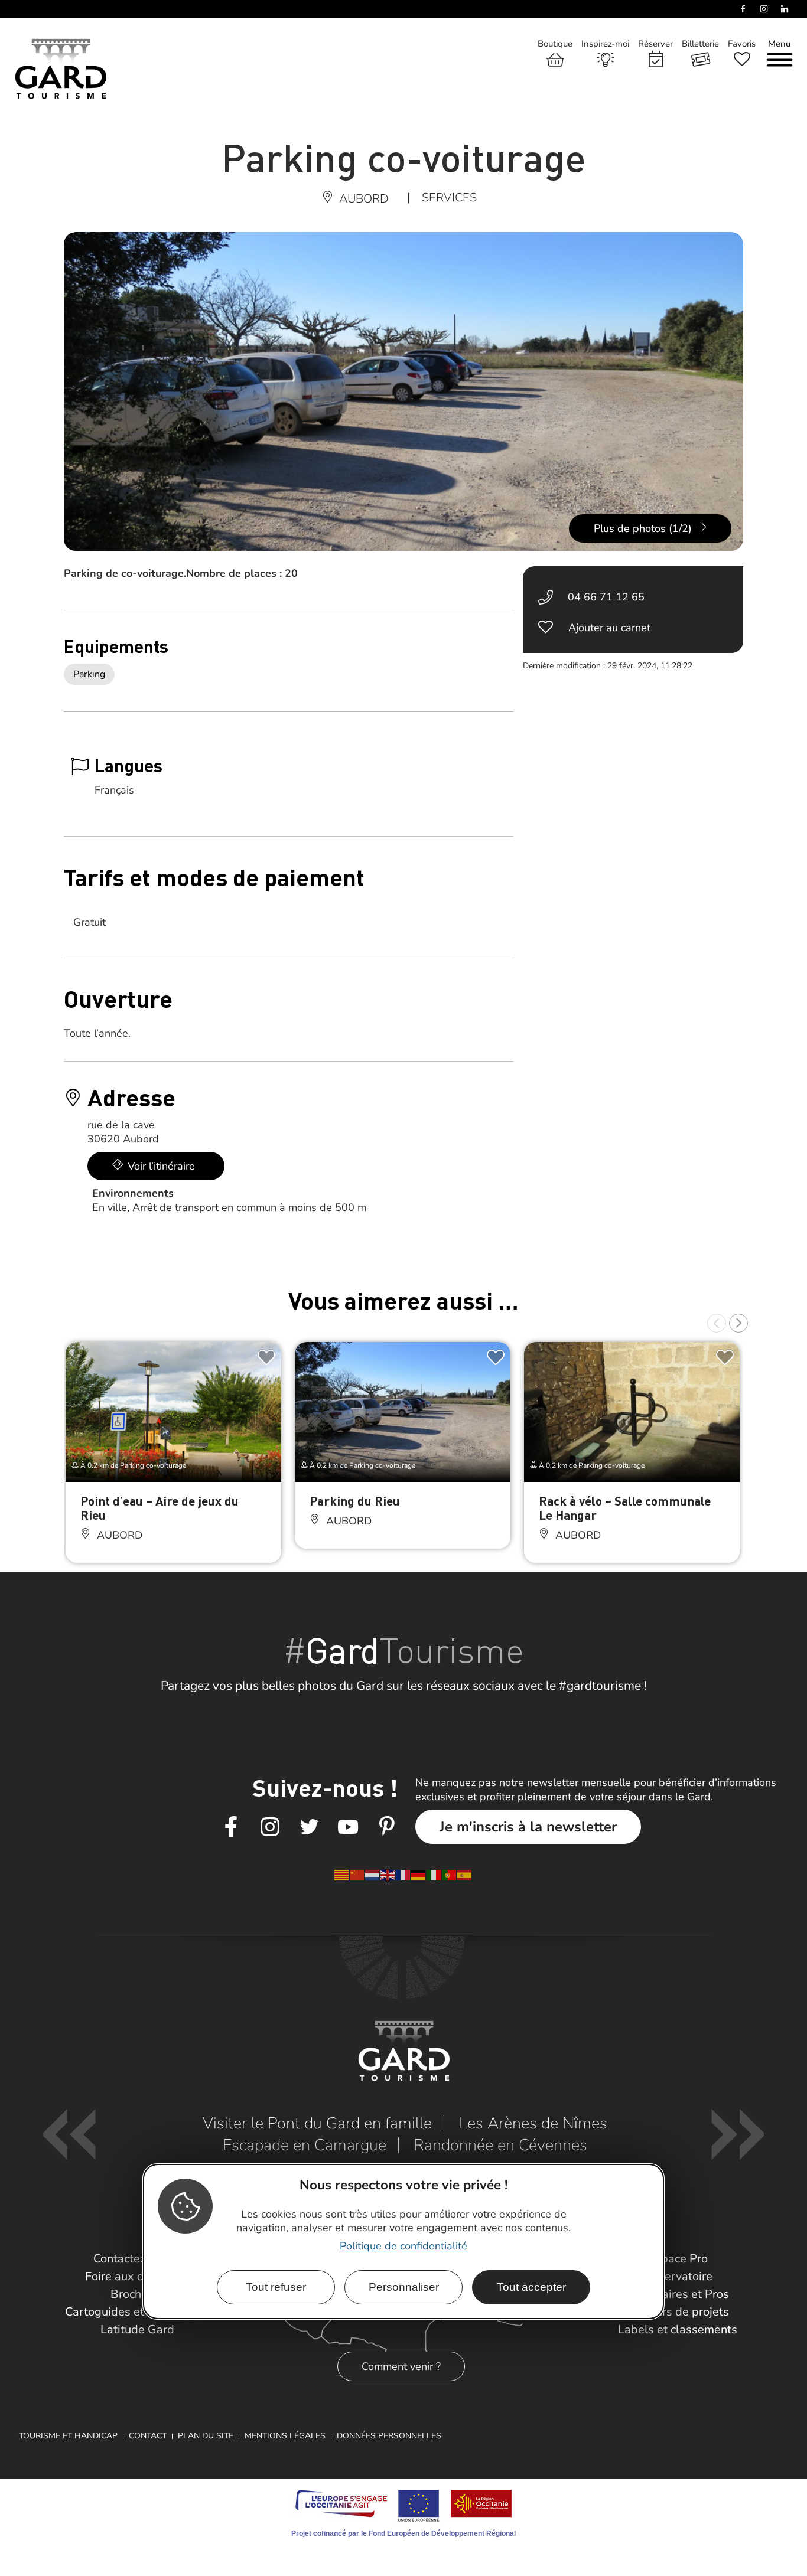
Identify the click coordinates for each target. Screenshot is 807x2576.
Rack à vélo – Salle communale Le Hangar (625, 1508)
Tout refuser (276, 2287)
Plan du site (206, 2436)
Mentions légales (285, 2436)
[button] (717, 1323)
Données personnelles (389, 2436)
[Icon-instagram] (270, 1827)
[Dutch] (373, 1875)
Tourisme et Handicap (68, 2436)
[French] (403, 1875)
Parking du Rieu (355, 1501)
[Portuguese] (450, 1875)
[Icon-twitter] (309, 1827)
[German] (419, 1875)
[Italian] (434, 1875)
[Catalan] (342, 1875)
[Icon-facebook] (231, 1827)
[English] (388, 1875)
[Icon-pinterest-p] (387, 1827)
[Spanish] (465, 1875)
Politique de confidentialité (403, 2246)
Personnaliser (404, 2287)
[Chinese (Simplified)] (357, 1875)
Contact (148, 2436)
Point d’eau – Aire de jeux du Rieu (160, 1508)
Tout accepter (531, 2287)
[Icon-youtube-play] (348, 1827)
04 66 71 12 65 (606, 597)
